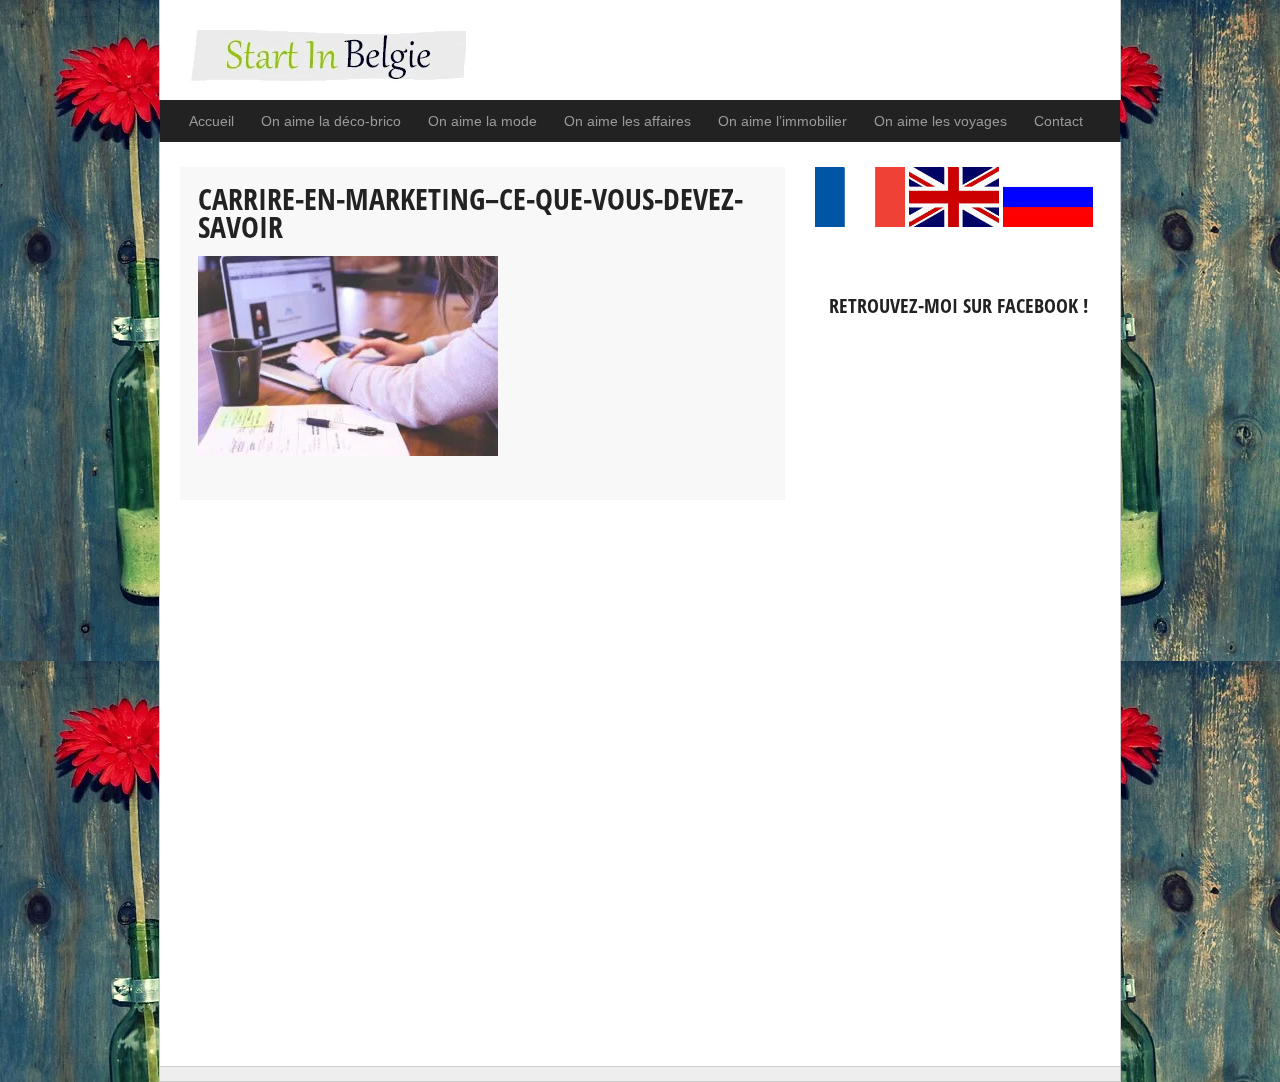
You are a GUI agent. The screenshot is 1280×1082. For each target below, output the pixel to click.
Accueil (211, 121)
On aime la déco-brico (331, 121)
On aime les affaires (627, 121)
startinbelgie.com (323, 65)
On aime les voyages (940, 121)
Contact (1058, 121)
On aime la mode (482, 121)
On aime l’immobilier (782, 121)
